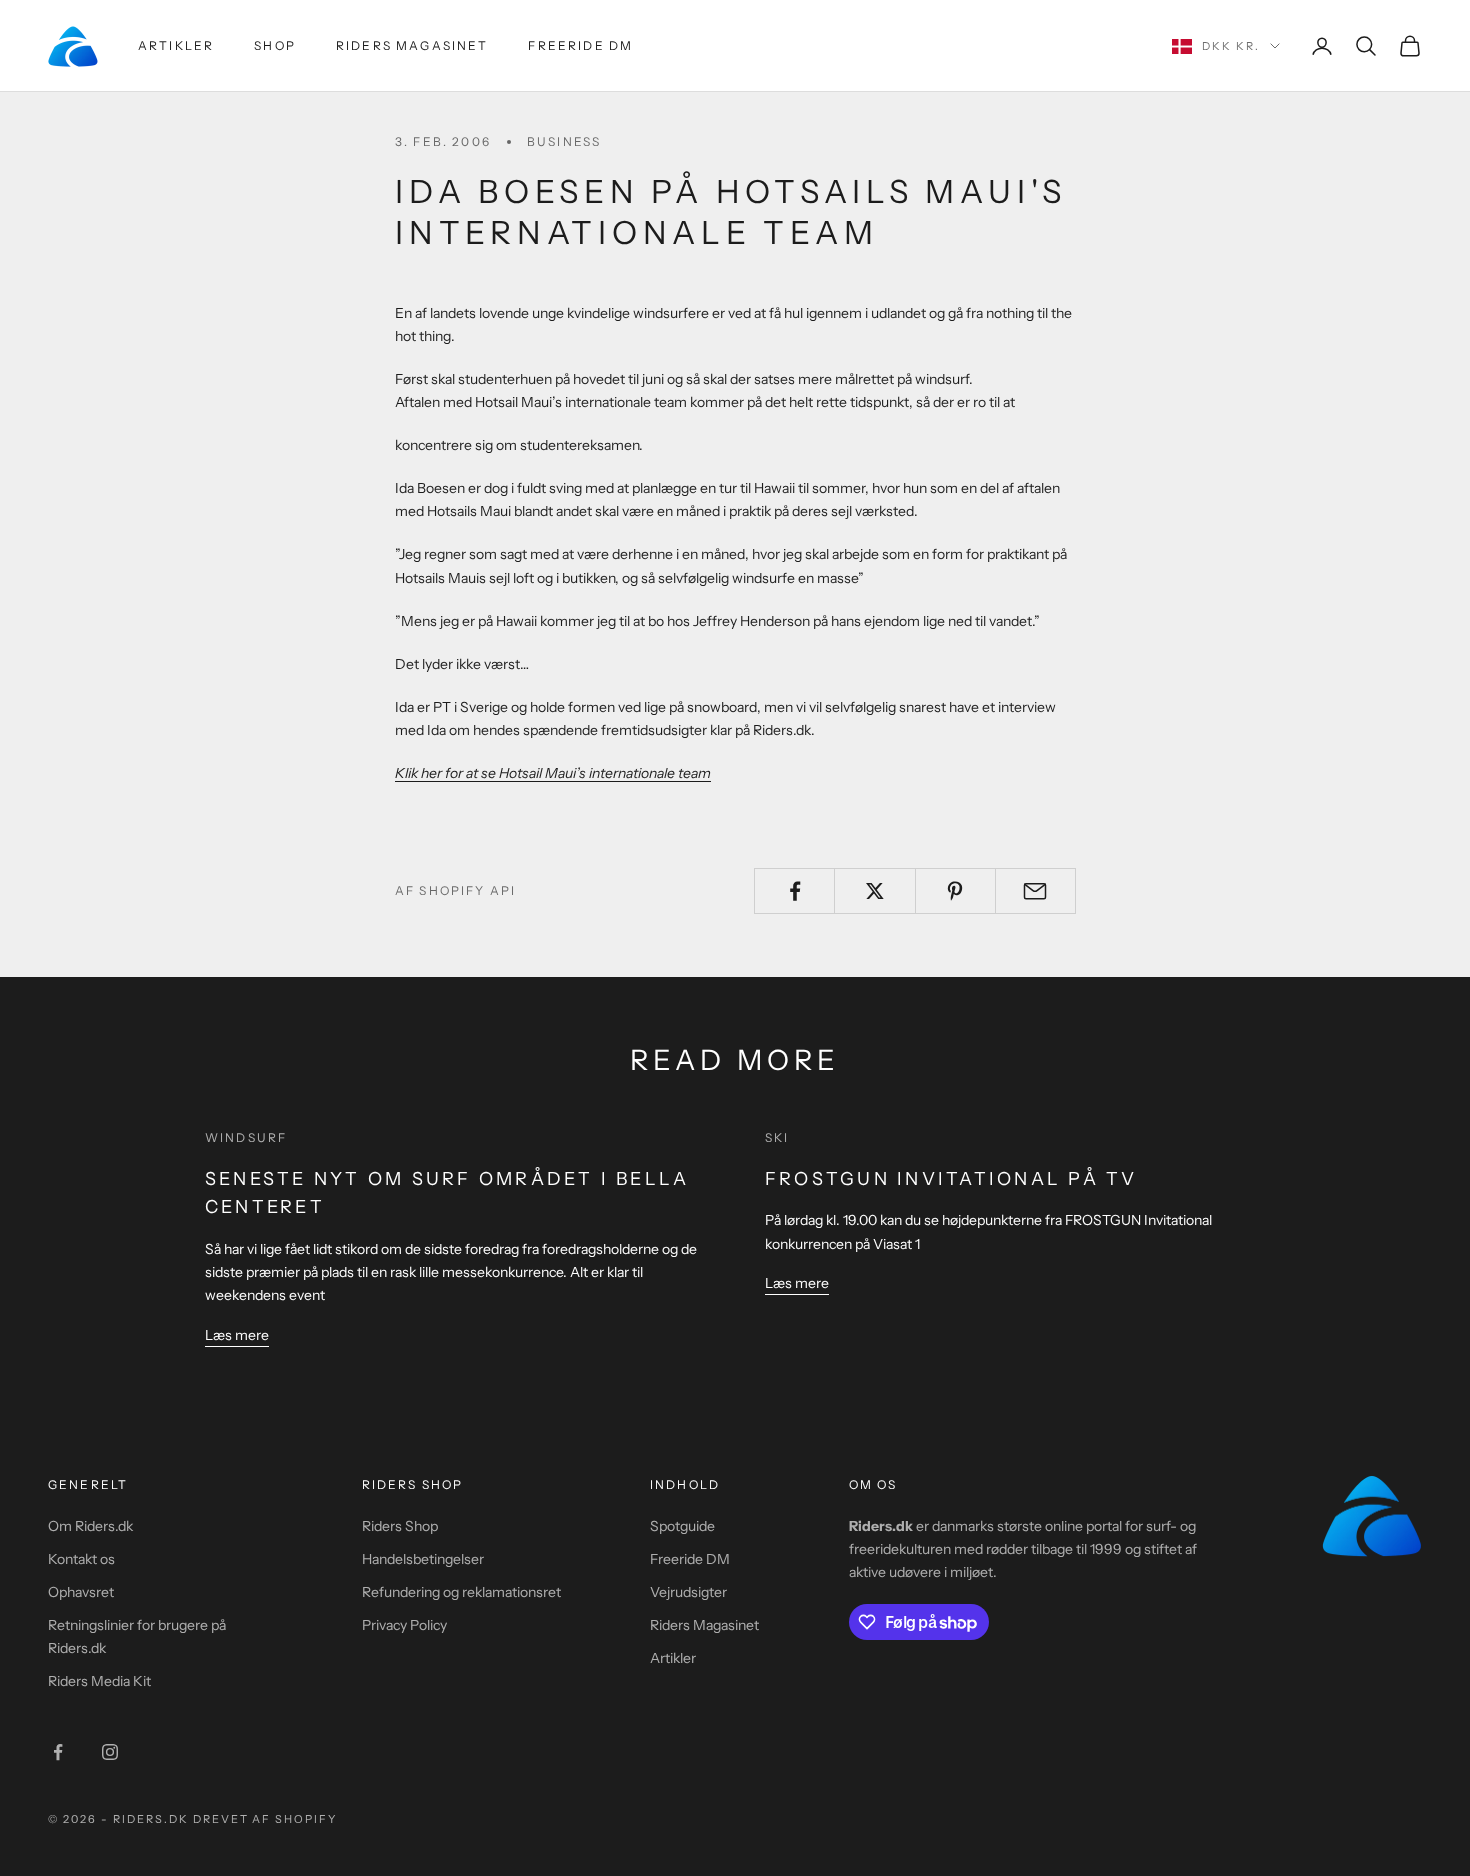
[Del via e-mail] (1035, 891)
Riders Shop (400, 1526)
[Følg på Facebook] (58, 1752)
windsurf (246, 1137)
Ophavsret (81, 1592)
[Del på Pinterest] (955, 891)
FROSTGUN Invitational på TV (951, 1179)
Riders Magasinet (412, 45)
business (564, 141)
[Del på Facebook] (794, 891)
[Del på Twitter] (874, 891)
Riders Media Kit (99, 1681)
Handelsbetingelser (423, 1559)
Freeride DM (580, 45)
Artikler (176, 45)
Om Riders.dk (90, 1526)
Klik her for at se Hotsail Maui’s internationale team (553, 773)
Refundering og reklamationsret (461, 1592)
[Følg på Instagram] (110, 1752)
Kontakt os (81, 1559)
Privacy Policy (404, 1625)
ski (777, 1137)
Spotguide (682, 1526)
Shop (275, 45)
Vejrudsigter (688, 1592)
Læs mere (237, 1335)
